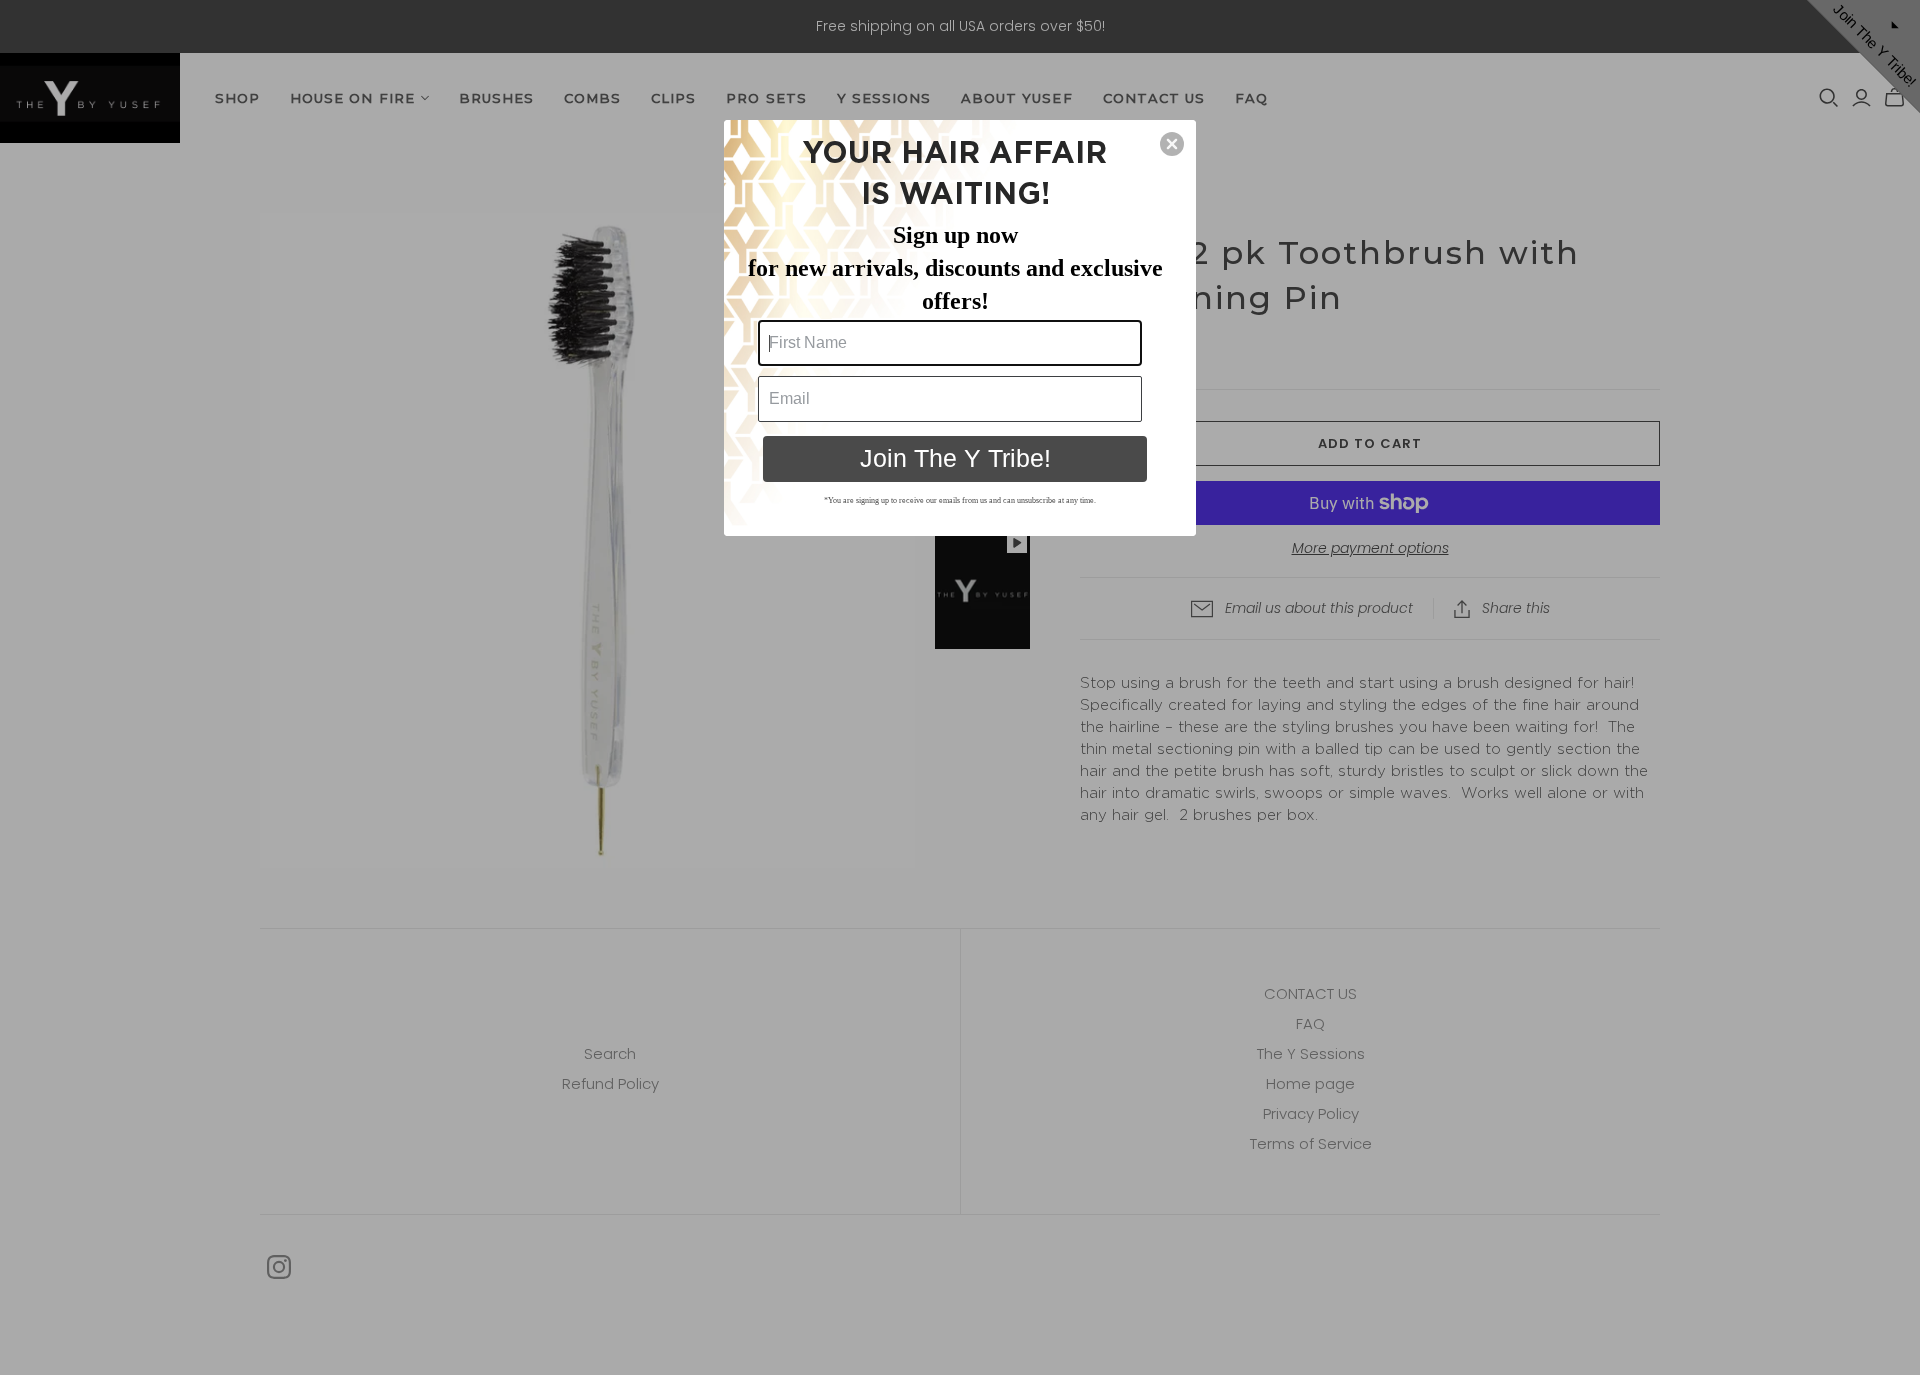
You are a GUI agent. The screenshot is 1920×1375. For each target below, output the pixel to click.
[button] (1172, 144)
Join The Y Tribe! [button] (955, 458)
